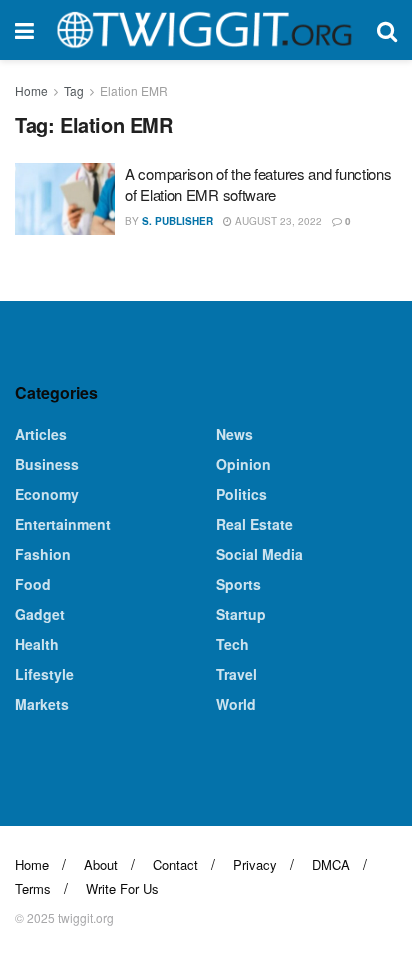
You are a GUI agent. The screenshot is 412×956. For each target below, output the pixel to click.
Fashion (43, 554)
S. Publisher (177, 221)
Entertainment (63, 524)
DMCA (331, 864)
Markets (42, 704)
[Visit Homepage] (205, 30)
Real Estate (254, 524)
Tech (232, 644)
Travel (236, 674)
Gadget (40, 614)
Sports (238, 584)
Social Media (259, 554)
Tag (74, 90)
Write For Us (122, 888)
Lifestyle (44, 674)
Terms (33, 888)
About (101, 864)
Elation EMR (134, 90)
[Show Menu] (24, 30)
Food (33, 584)
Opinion (243, 464)
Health (37, 644)
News (234, 434)
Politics (241, 494)
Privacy (255, 864)
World (236, 704)
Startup (241, 614)
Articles (41, 434)
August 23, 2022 (277, 221)
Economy (47, 494)
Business (47, 464)
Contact (175, 864)
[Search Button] (387, 30)
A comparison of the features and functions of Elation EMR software (258, 184)
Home (31, 90)
